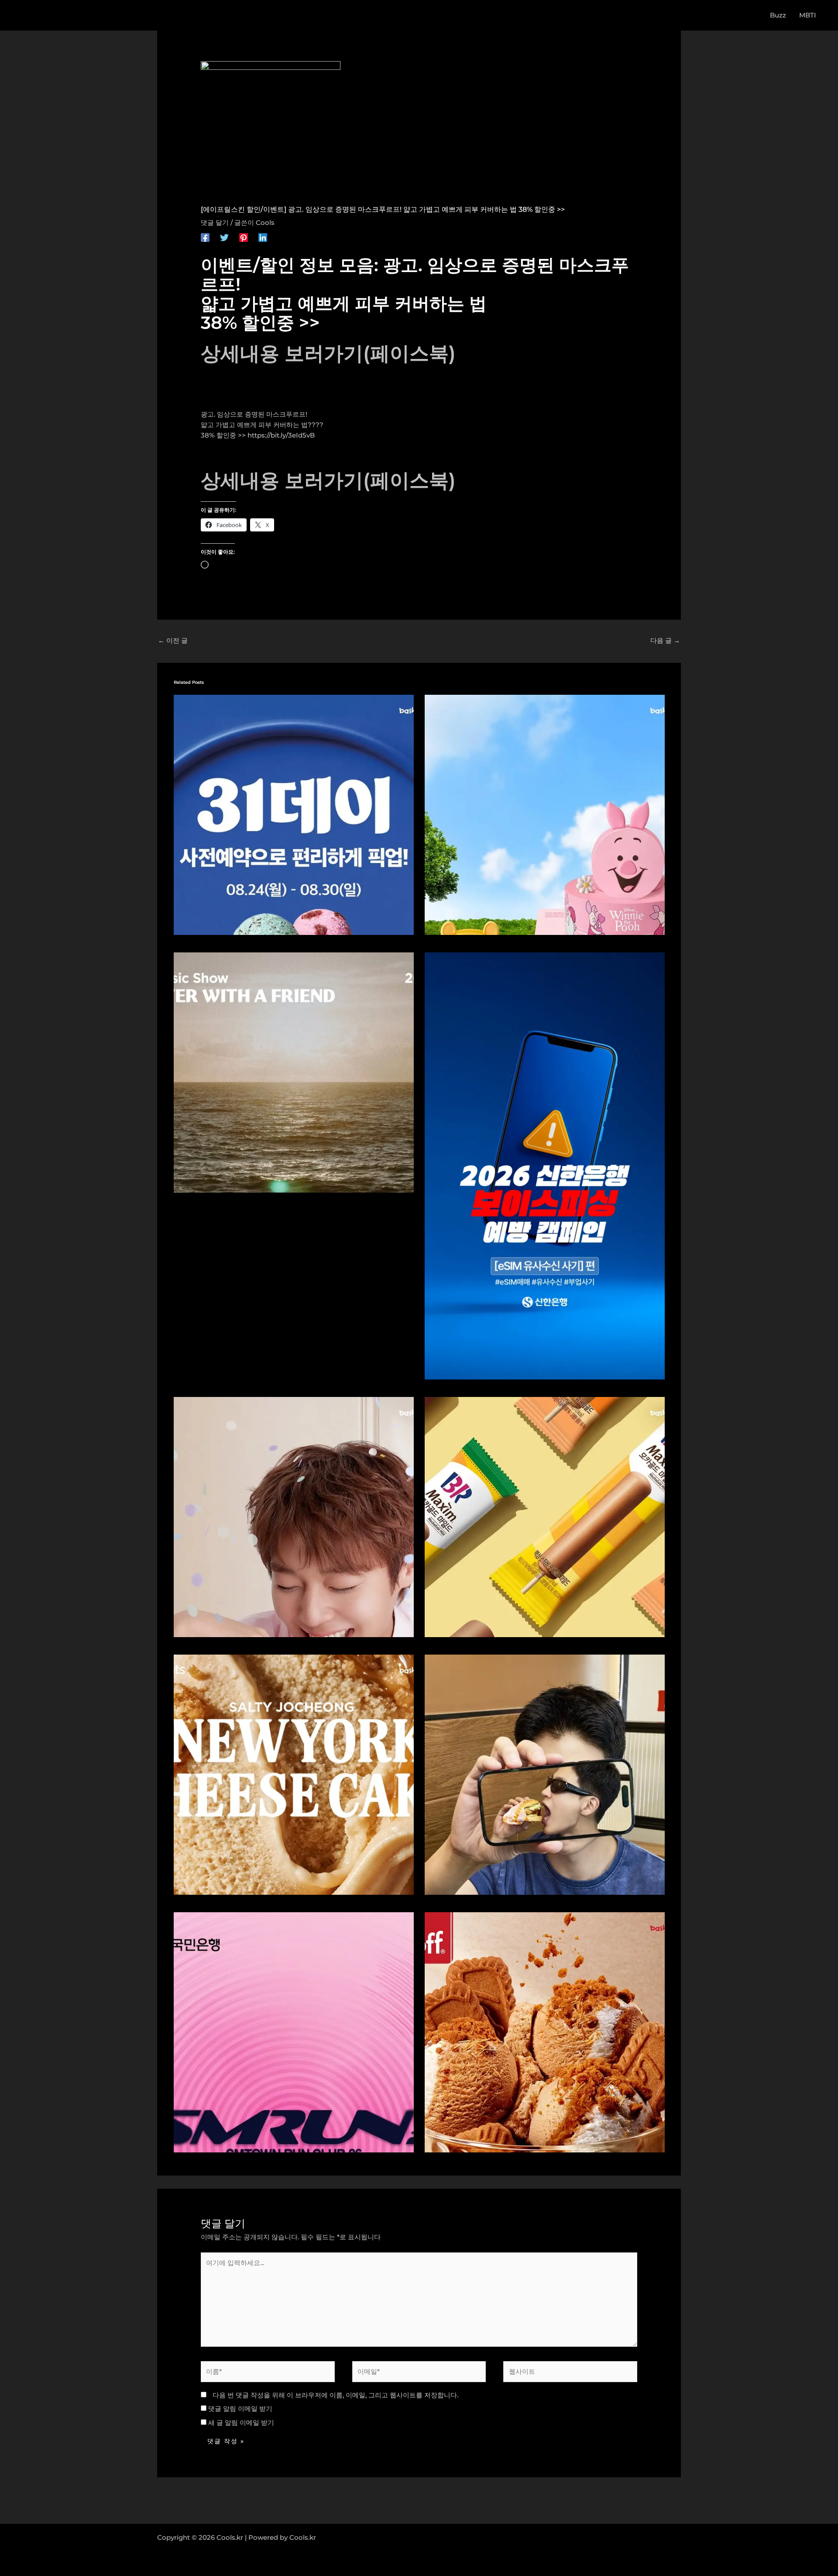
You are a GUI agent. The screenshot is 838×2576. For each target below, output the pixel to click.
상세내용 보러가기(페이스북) (328, 353)
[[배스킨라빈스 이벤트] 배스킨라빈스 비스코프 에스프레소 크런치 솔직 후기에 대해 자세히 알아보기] (545, 2032)
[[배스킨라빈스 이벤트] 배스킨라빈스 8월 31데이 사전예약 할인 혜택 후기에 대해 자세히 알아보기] (294, 814)
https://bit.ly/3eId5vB (281, 435)
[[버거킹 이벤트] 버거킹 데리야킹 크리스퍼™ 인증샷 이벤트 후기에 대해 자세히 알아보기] (545, 1774)
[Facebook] (205, 237)
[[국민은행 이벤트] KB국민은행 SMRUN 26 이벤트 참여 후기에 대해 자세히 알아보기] (294, 2032)
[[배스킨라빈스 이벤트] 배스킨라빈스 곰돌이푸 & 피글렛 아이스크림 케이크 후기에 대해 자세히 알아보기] (545, 814)
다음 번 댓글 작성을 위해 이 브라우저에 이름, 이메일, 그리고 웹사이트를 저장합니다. (335, 2395)
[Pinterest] (244, 237)
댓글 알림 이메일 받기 (240, 2409)
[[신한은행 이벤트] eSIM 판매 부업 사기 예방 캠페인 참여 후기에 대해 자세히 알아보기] (545, 1165)
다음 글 (665, 640)
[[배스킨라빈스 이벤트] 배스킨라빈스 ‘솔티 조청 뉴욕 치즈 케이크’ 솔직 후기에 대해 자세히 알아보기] (294, 1774)
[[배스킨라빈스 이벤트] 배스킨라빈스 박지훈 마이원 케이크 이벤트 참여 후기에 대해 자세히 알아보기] (294, 1516)
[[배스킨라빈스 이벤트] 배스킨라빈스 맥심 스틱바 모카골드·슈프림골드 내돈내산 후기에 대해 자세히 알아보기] (545, 1516)
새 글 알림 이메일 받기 (241, 2423)
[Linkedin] (263, 237)
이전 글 (173, 640)
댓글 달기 (215, 222)
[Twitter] (224, 237)
